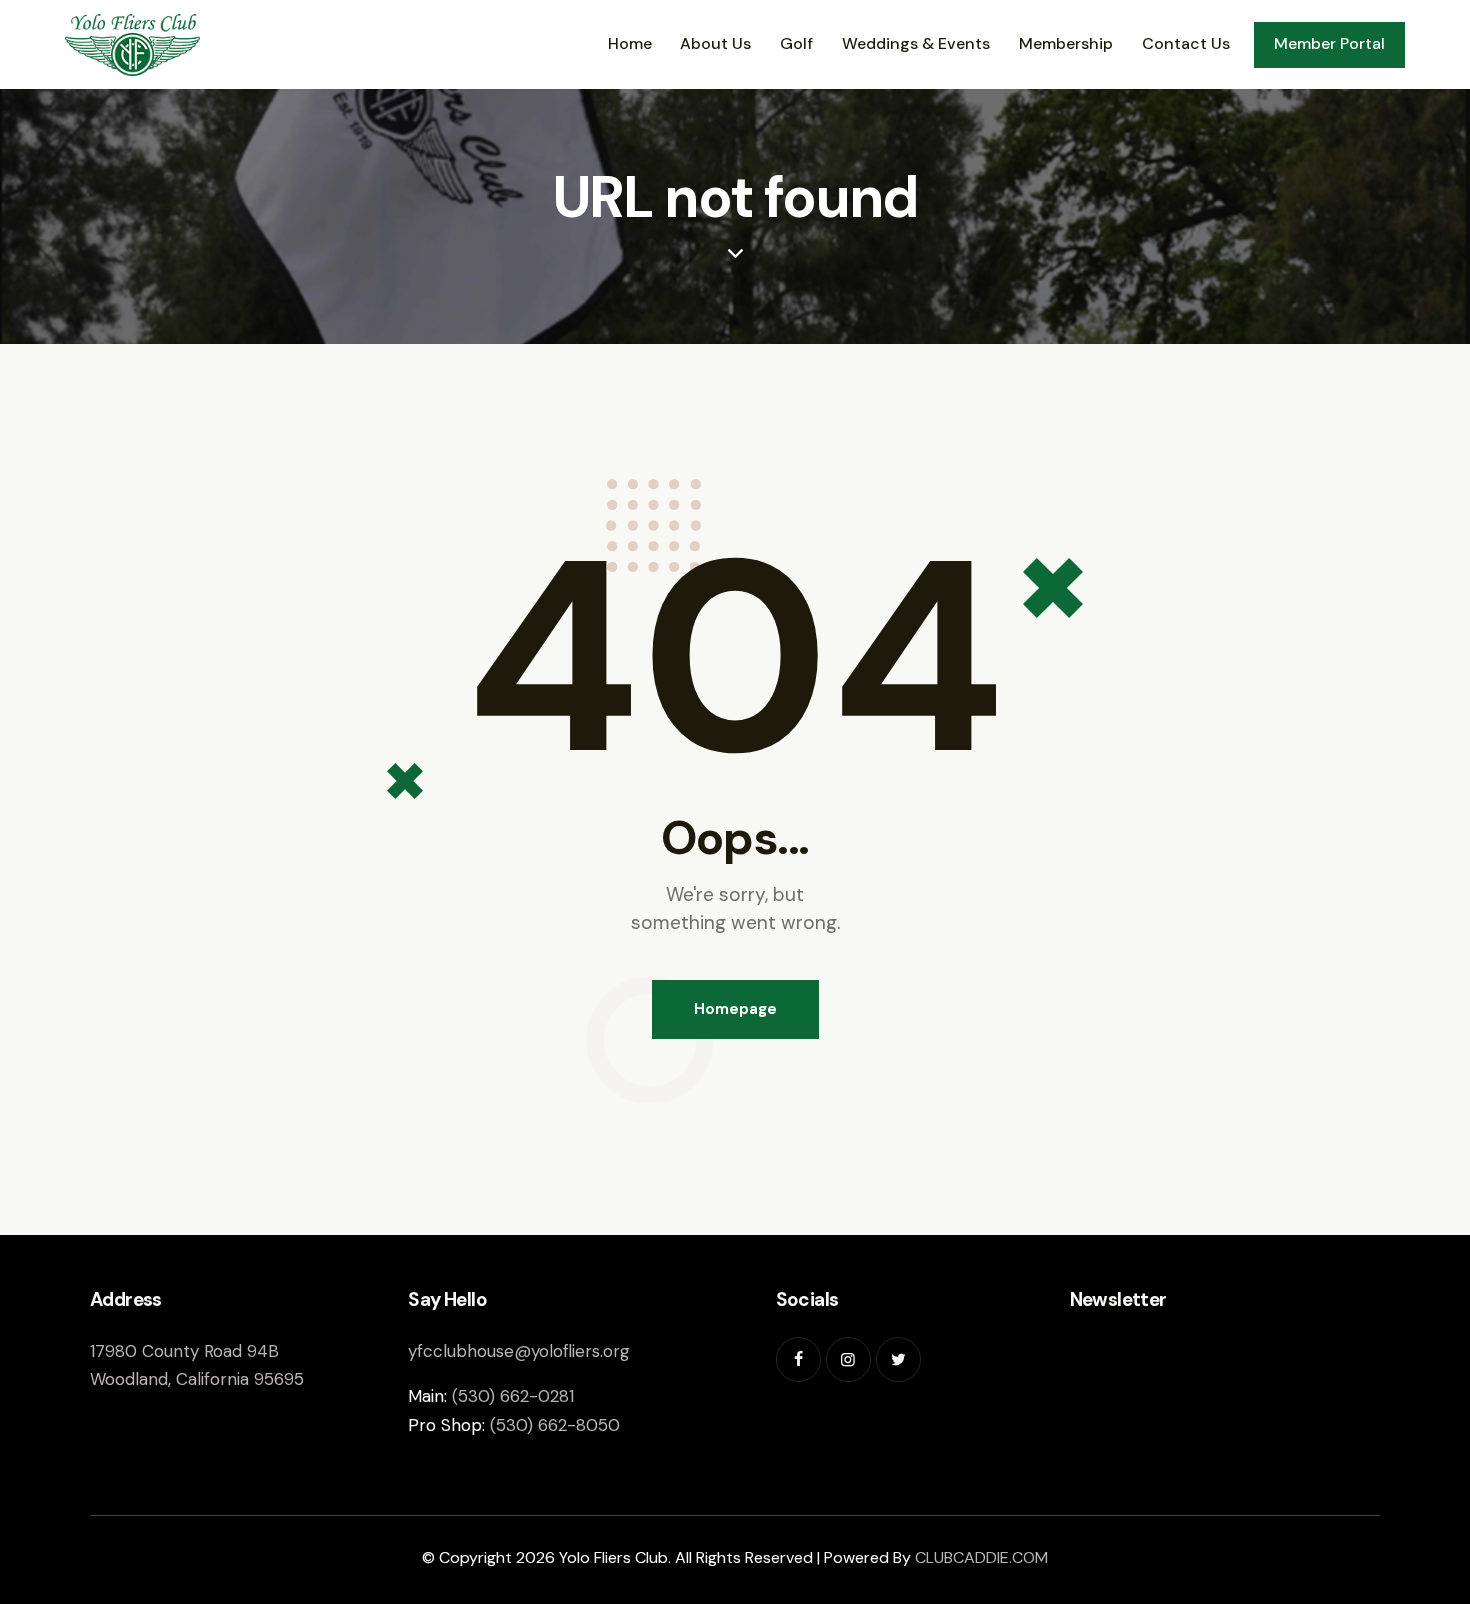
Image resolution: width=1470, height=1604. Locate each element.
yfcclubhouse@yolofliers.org (519, 1351)
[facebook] (798, 1359)
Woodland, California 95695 (197, 1379)
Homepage (735, 1009)
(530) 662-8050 (555, 1425)
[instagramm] (848, 1359)
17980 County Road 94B (184, 1351)
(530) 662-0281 (513, 1396)
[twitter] (898, 1359)
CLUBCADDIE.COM (981, 1557)
